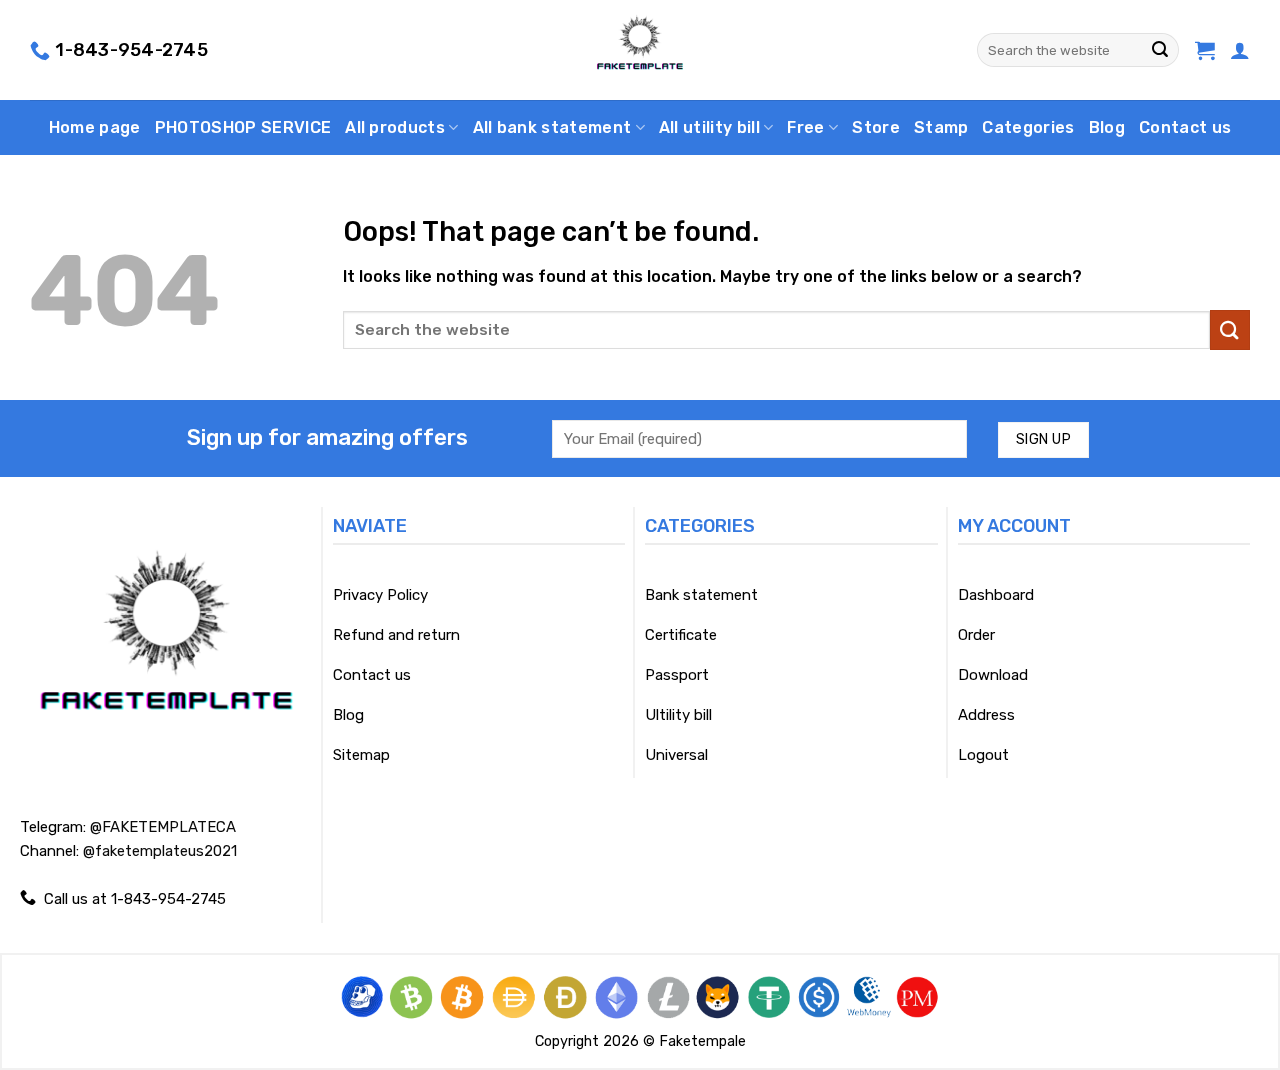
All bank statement (552, 127)
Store (876, 127)
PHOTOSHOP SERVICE (243, 127)
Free (805, 127)
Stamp (941, 127)
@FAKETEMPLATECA (163, 827)
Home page (95, 127)
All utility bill (709, 127)
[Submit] (1160, 50)
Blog (1107, 127)
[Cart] (1205, 50)
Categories (1028, 127)
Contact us (1185, 127)
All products (395, 127)
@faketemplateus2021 (160, 851)
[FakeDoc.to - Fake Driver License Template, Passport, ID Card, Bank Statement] (640, 50)
